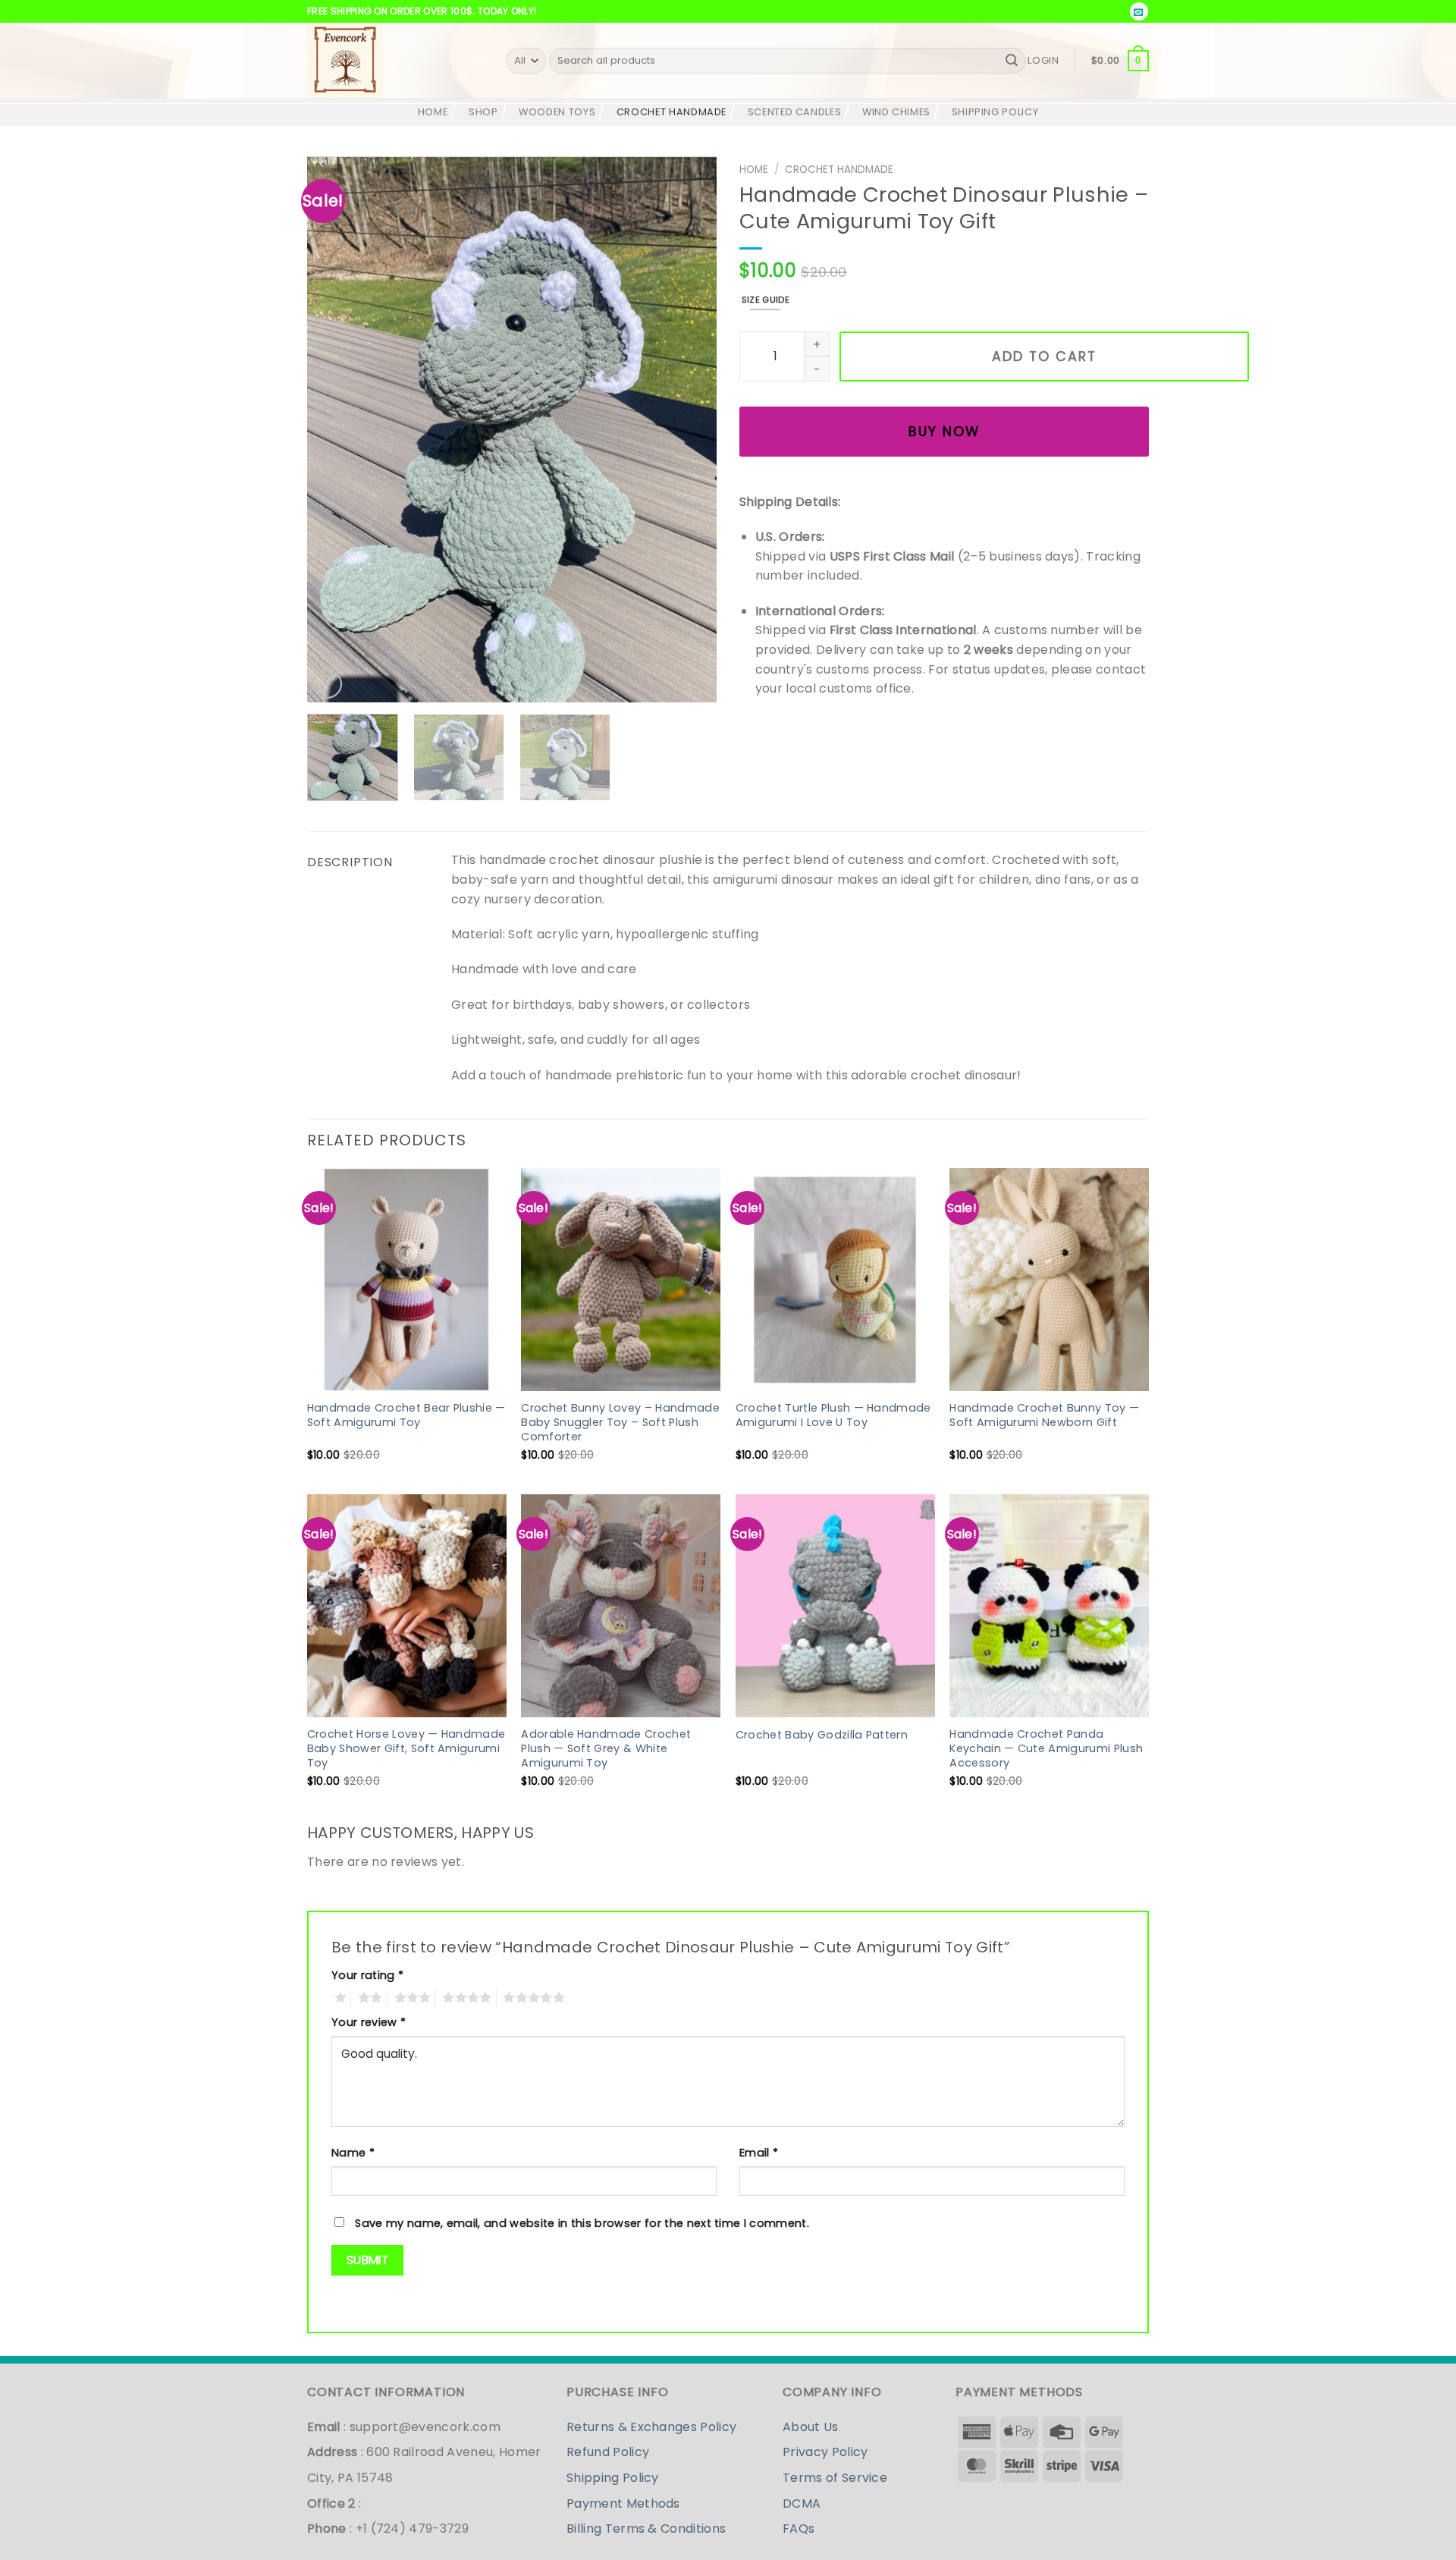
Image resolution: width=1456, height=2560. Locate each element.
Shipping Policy (995, 112)
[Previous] (334, 429)
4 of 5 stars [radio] (463, 1998)
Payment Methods (623, 2503)
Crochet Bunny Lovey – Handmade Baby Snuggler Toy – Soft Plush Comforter (620, 1422)
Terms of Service (835, 2478)
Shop (483, 112)
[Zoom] (327, 684)
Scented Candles (795, 112)
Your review (369, 2022)
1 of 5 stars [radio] (337, 1998)
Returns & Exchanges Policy (651, 2427)
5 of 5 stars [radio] (530, 1998)
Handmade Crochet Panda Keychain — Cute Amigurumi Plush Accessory (1046, 1748)
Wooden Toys (557, 112)
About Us (811, 2427)
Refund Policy (608, 2452)
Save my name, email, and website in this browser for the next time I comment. (582, 2223)
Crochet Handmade (672, 112)
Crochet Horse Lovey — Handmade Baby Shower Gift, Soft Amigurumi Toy (406, 1748)
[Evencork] (395, 61)
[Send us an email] (1139, 11)
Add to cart (1044, 357)
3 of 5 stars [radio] (409, 1998)
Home (754, 170)
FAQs (799, 2529)
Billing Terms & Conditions (646, 2529)
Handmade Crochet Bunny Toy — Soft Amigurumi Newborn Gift (1044, 1415)
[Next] (689, 429)
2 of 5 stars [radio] (366, 1998)
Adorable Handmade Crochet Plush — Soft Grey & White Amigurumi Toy (606, 1748)
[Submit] (1012, 61)
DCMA (802, 2503)
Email (759, 2153)
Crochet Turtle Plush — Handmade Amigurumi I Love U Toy (833, 1415)
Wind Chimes (896, 112)
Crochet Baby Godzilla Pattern (822, 1735)
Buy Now (944, 432)
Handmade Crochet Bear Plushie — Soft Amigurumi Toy (406, 1415)
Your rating (367, 1975)
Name (353, 2153)
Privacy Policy (825, 2452)
